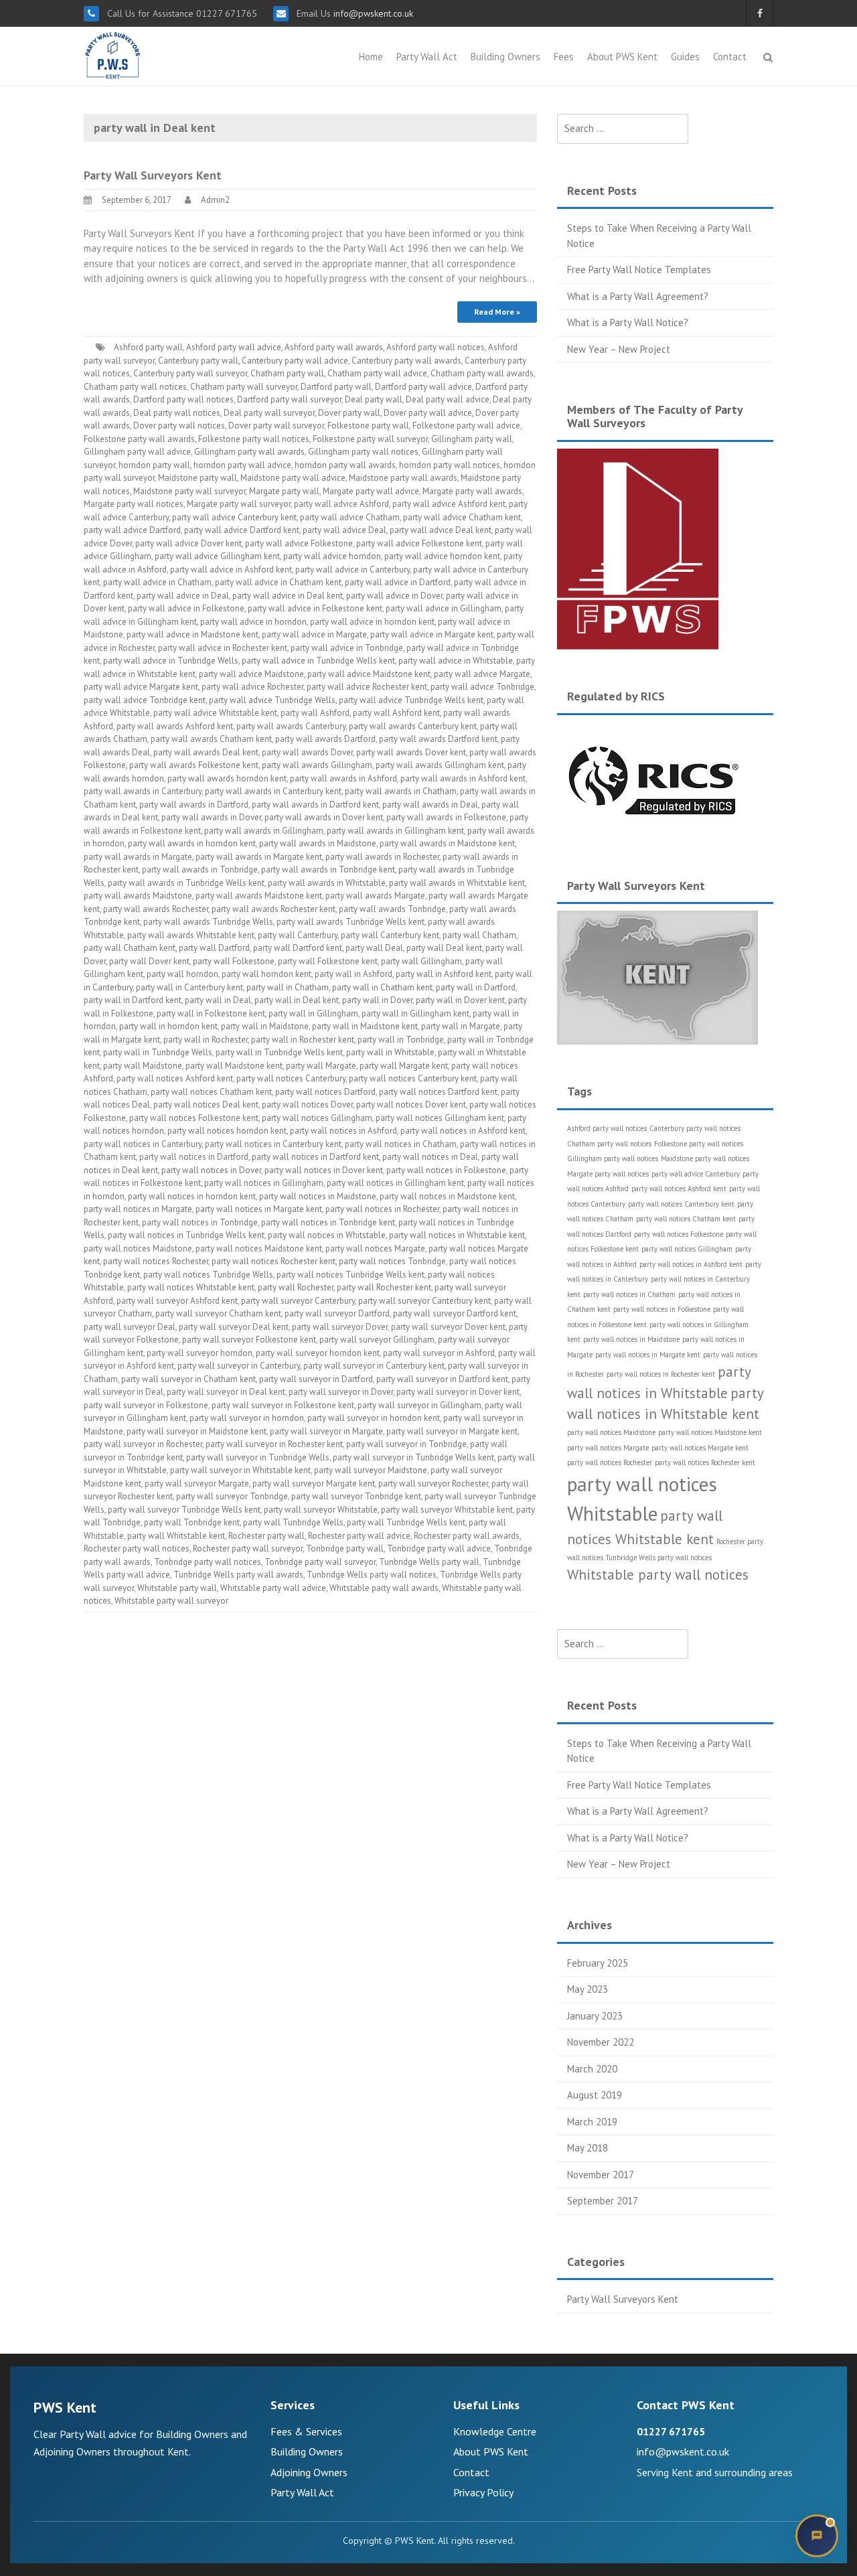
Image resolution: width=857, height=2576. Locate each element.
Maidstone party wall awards (403, 478)
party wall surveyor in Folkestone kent (283, 1405)
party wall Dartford (214, 948)
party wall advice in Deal (183, 596)
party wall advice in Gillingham (444, 608)
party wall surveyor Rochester (433, 1484)
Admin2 (215, 200)
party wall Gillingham (421, 961)
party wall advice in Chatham (157, 582)
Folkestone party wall (368, 426)
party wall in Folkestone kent (211, 1013)
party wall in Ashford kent (444, 974)
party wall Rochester (296, 1287)
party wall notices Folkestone (679, 1234)
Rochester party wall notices (137, 1548)
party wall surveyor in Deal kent (226, 1392)
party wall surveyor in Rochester (143, 1444)
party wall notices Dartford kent (438, 1092)
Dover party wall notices (179, 426)
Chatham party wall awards (482, 373)
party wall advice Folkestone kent (419, 543)
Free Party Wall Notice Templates (639, 270)
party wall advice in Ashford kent (231, 570)
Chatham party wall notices (135, 387)
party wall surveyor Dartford (337, 1313)
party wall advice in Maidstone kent (192, 634)
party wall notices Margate (375, 1248)
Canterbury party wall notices (695, 1128)
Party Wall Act (427, 57)
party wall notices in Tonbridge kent (328, 1222)
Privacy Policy (483, 2492)
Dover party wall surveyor (276, 426)
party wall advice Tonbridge (482, 687)
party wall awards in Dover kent (324, 817)
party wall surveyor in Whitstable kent (240, 1470)
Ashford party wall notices (436, 347)
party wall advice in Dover (394, 596)
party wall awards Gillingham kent (440, 765)
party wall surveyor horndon (200, 1353)
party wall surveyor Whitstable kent (447, 1510)
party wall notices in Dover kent (324, 1170)
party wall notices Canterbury (291, 1078)
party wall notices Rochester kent (274, 1261)
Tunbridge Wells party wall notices (372, 1575)
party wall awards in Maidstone (318, 843)
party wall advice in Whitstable (456, 661)
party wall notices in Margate (138, 1209)
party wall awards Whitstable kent (191, 935)
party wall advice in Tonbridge (347, 648)
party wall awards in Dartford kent (315, 805)
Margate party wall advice (371, 491)
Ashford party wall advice (234, 347)
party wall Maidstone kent (234, 1066)
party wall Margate (321, 1066)
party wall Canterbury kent (390, 935)
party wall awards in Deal (430, 805)
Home (371, 57)
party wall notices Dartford (325, 1092)
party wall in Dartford (476, 987)
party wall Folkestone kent (328, 961)
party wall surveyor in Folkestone (146, 1405)
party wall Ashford (315, 713)
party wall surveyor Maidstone (371, 1470)
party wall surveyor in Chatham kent (188, 1379)
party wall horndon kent (266, 974)
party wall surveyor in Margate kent (452, 1431)
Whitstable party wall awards (384, 1588)
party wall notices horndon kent (227, 1131)
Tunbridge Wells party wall (429, 1562)
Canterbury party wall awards (406, 361)
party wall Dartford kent (298, 948)
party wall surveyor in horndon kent (374, 1418)
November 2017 (601, 2175)
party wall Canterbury (298, 935)
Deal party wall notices (177, 413)
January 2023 (595, 2016)
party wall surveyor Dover (340, 1327)
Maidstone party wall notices (705, 1158)
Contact (730, 57)
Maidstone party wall (198, 478)
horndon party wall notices (450, 465)
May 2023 (588, 1989)
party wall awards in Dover (211, 817)
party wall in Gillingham (313, 1013)
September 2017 (603, 2201)
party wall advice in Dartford (398, 582)
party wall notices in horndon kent (192, 1196)
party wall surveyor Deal (130, 1327)
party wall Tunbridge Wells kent (406, 1522)
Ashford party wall (148, 347)
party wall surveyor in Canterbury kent (374, 1366)
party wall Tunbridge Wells (293, 1522)
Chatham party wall (287, 373)
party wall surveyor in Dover (341, 1392)
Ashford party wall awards (334, 347)
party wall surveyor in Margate (326, 1431)
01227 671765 (671, 2431)
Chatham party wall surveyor (244, 387)
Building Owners (505, 57)
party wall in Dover (377, 1000)
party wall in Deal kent (297, 1000)
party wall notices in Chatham (401, 1144)
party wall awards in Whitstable (327, 883)
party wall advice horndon (332, 556)
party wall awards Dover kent (411, 752)
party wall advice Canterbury (696, 1174)
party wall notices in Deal (430, 1157)
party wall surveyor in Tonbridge (406, 1444)
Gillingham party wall (472, 439)
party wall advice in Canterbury (353, 570)
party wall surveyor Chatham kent (218, 1313)
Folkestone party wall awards (139, 439)
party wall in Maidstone (265, 1026)
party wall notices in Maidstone (318, 1196)
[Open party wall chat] (817, 2536)
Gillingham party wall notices (363, 452)
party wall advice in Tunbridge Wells (171, 661)
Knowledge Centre (495, 2431)
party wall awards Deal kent (206, 752)
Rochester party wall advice (359, 1536)
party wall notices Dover (307, 1105)
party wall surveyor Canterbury (298, 1301)
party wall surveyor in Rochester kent (274, 1444)
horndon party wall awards (345, 465)
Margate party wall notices (134, 504)
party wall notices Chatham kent (211, 1092)
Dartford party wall (336, 387)
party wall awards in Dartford (194, 805)
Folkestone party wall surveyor (370, 439)
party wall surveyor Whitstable (321, 1510)
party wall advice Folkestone (299, 543)
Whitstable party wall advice (273, 1588)
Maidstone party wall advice (293, 478)
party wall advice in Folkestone (186, 608)
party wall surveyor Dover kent (448, 1327)
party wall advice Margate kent (141, 687)
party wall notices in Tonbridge (200, 1222)
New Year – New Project (619, 349)
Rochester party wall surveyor (248, 1548)
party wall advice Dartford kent (242, 530)
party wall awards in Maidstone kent (447, 843)
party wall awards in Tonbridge (200, 869)
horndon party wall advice (242, 465)
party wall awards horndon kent (227, 778)
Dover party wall (349, 413)
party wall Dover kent (149, 961)
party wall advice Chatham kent (462, 517)
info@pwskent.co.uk (372, 13)
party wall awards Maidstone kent (259, 896)
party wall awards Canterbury (291, 726)
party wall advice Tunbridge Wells (272, 700)
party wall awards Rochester (156, 909)
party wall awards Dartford (325, 739)
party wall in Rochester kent (303, 1040)
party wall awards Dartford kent (438, 739)
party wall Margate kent (404, 1066)
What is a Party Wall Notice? (628, 322)
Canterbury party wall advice (295, 361)
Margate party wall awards (472, 491)
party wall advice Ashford (341, 504)
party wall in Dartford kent (133, 1000)
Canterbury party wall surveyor (190, 373)
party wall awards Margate (375, 896)
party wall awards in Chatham (401, 791)
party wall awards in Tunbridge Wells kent (186, 883)
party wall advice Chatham (350, 517)
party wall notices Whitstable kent (191, 1287)
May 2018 (588, 2148)
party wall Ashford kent (396, 713)
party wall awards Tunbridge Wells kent (350, 922)
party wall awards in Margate (138, 857)
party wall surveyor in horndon (247, 1418)
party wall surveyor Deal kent (234, 1327)
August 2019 (595, 2095)
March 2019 (592, 2122)
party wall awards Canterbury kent (413, 726)
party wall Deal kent (444, 948)
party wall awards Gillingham (317, 765)
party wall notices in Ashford (343, 1131)
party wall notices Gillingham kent (440, 1118)
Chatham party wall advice (377, 373)
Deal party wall (374, 399)
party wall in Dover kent (460, 1000)
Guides (685, 57)
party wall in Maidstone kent (365, 1026)
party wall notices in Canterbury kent (273, 1144)
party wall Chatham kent (130, 948)
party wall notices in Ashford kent (463, 1131)
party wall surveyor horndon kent (318, 1353)
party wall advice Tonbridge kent (145, 700)
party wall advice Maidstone (251, 674)
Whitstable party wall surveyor (171, 1601)
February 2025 (598, 1963)
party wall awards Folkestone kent (194, 765)
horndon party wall (154, 465)
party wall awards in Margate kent (259, 857)
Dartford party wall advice (423, 387)
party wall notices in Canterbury (143, 1144)
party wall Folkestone (234, 961)
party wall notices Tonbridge (392, 1261)
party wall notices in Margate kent (259, 1209)
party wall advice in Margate (314, 634)
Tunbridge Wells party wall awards (238, 1575)
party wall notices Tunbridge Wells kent (350, 1275)
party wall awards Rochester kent (274, 909)
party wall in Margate (461, 1026)
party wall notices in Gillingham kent (395, 1183)
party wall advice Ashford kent (449, 504)
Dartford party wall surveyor (289, 399)
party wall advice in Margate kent (432, 634)
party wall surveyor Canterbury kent (424, 1301)
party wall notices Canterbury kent (413, 1078)
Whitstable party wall (177, 1588)
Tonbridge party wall (345, 1548)
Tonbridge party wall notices (208, 1562)
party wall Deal (374, 948)
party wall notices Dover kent (411, 1105)
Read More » (497, 312)
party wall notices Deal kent (206, 1105)
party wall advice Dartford (132, 530)
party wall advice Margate (482, 674)
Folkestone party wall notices (254, 439)
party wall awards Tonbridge (392, 909)
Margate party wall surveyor (239, 504)
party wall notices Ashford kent (175, 1078)
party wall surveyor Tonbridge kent (356, 1496)
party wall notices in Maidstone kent (447, 1196)
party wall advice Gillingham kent (217, 556)
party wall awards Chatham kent (211, 739)
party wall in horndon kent (168, 1026)
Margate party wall (284, 491)
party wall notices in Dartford (194, 1157)
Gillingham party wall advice (137, 452)
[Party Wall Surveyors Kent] (113, 55)
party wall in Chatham (288, 987)
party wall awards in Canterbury (143, 791)
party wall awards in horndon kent (192, 843)
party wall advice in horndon (253, 622)
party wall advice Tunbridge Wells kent (411, 700)
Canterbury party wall (198, 361)
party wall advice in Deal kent (288, 596)
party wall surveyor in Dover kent (458, 1392)
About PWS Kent (622, 57)
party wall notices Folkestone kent (194, 1118)
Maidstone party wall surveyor (189, 491)
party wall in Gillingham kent (415, 1013)
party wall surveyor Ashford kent (177, 1301)
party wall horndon (182, 974)
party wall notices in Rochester (382, 1209)
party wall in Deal (218, 1000)
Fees (564, 57)
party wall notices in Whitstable (327, 1235)
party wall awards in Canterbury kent (273, 791)
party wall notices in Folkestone (446, 1170)
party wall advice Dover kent (188, 543)
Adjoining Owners (309, 2472)
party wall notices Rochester (156, 1261)
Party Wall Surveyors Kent (153, 175)
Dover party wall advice (428, 413)
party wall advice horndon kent (442, 556)
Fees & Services (306, 2431)
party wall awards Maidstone (138, 896)
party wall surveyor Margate (197, 1484)
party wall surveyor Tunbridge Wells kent (184, 1510)
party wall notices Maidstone (138, 1248)
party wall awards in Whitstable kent (457, 883)
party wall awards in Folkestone (446, 817)
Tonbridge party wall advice (439, 1548)
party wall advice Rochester (252, 687)
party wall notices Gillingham (317, 1118)
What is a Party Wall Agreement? (638, 296)
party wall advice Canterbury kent (234, 517)
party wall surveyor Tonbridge (232, 1496)
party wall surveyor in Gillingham (419, 1405)
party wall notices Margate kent (700, 1448)
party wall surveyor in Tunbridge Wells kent (413, 1457)
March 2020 (592, 2069)
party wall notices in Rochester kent (661, 1374)
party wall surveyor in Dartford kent (442, 1379)
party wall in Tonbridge (401, 1040)
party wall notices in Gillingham (264, 1183)
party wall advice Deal (344, 530)
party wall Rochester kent (384, 1287)
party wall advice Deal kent (441, 530)
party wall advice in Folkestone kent (315, 608)
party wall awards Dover (307, 752)
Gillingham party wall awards (249, 452)
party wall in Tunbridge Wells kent (279, 1052)
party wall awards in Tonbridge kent (328, 869)
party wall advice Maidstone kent (369, 674)
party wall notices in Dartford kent (315, 1157)
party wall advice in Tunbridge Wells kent (318, 661)
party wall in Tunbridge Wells (158, 1052)
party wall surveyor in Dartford (316, 1379)
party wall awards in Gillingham (264, 831)
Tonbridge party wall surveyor (320, 1562)
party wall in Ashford (354, 974)
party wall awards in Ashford (343, 778)
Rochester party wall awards (467, 1536)
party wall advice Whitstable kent (215, 713)
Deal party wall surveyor (269, 413)
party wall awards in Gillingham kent (395, 831)
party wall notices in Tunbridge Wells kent (186, 1235)
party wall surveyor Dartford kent (455, 1313)
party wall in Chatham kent (382, 987)
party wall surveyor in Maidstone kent (197, 1431)
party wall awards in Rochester (382, 857)
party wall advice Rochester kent (367, 687)
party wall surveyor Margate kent (314, 1484)
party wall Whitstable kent (176, 1536)
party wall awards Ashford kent (175, 726)
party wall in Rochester (206, 1040)
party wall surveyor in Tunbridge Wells (258, 1457)
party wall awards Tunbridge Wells (208, 922)
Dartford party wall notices (183, 399)
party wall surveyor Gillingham (377, 1340)
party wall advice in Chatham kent (278, 582)
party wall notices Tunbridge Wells (208, 1275)
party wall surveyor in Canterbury (239, 1366)
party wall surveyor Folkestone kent (249, 1340)
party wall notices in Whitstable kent (457, 1235)
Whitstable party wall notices (658, 1575)
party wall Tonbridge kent (192, 1522)
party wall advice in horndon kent (372, 622)
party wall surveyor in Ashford (439, 1353)
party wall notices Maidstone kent (259, 1248)
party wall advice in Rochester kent (223, 648)
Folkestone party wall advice (466, 426)
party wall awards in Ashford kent (463, 778)
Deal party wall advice (448, 399)
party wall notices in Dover (211, 1170)
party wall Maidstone (143, 1066)
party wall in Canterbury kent (189, 987)
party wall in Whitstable (390, 1052)
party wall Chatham (479, 935)
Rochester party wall (266, 1536)
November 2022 (601, 2042)
